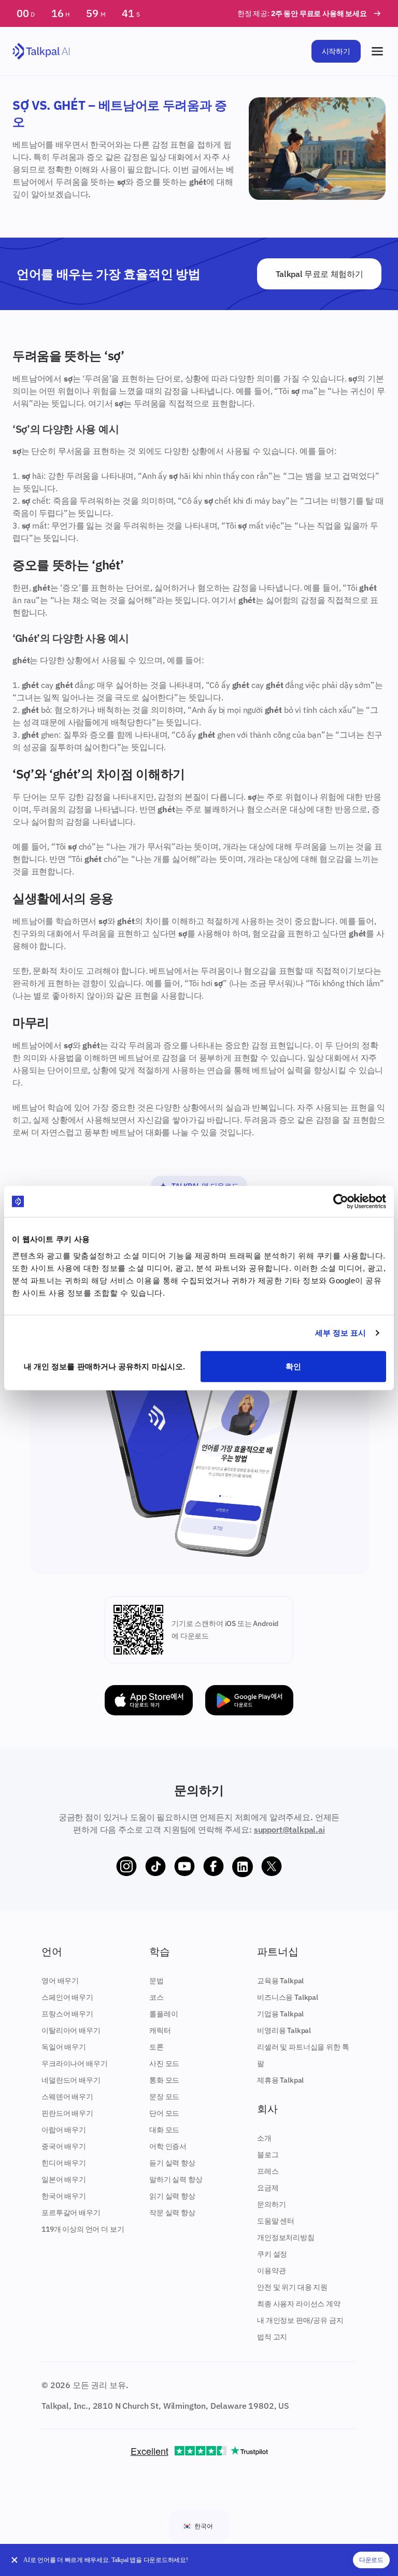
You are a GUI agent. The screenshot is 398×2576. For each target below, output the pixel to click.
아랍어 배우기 (64, 2130)
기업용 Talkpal (280, 2014)
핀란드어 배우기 (67, 2113)
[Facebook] (214, 1867)
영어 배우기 (60, 1981)
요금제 (268, 2188)
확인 (293, 1366)
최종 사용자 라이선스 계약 (299, 2304)
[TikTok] (155, 1867)
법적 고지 (272, 2337)
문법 (157, 1981)
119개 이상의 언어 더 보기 (83, 2229)
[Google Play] (249, 1700)
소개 (264, 2138)
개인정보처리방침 (286, 2237)
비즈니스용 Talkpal (288, 1997)
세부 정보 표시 (341, 1333)
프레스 (268, 2171)
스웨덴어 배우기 (67, 2097)
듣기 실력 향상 (172, 2163)
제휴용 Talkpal (280, 2080)
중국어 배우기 (64, 2146)
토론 (157, 2047)
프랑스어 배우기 (67, 2014)
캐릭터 (160, 2030)
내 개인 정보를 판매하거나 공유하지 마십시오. (105, 1366)
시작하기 (336, 51)
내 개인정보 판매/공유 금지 (300, 2320)
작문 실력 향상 (172, 2213)
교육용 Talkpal (280, 1981)
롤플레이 (164, 2014)
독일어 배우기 (64, 2047)
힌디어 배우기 (64, 2163)
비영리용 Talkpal (284, 2030)
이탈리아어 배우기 (71, 2030)
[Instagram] (126, 1867)
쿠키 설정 (272, 2254)
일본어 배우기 (64, 2179)
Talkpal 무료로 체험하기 (319, 274)
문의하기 (271, 2204)
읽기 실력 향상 (172, 2196)
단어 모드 (164, 2113)
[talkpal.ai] (41, 52)
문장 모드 (164, 2097)
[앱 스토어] (149, 1700)
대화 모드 (164, 2130)
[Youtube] (184, 1867)
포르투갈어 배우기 (71, 2213)
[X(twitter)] (272, 1867)
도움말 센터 (276, 2221)
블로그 (268, 2155)
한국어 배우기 (64, 2196)
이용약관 (271, 2271)
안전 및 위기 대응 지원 (292, 2287)
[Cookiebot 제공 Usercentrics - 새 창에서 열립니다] (341, 1202)
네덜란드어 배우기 (71, 2080)
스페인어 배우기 (67, 1997)
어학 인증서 (168, 2146)
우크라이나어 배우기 (74, 2063)
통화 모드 (164, 2080)
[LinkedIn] (243, 1867)
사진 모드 (164, 2063)
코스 (157, 1997)
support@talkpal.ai (289, 1829)
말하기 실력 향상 (176, 2179)
